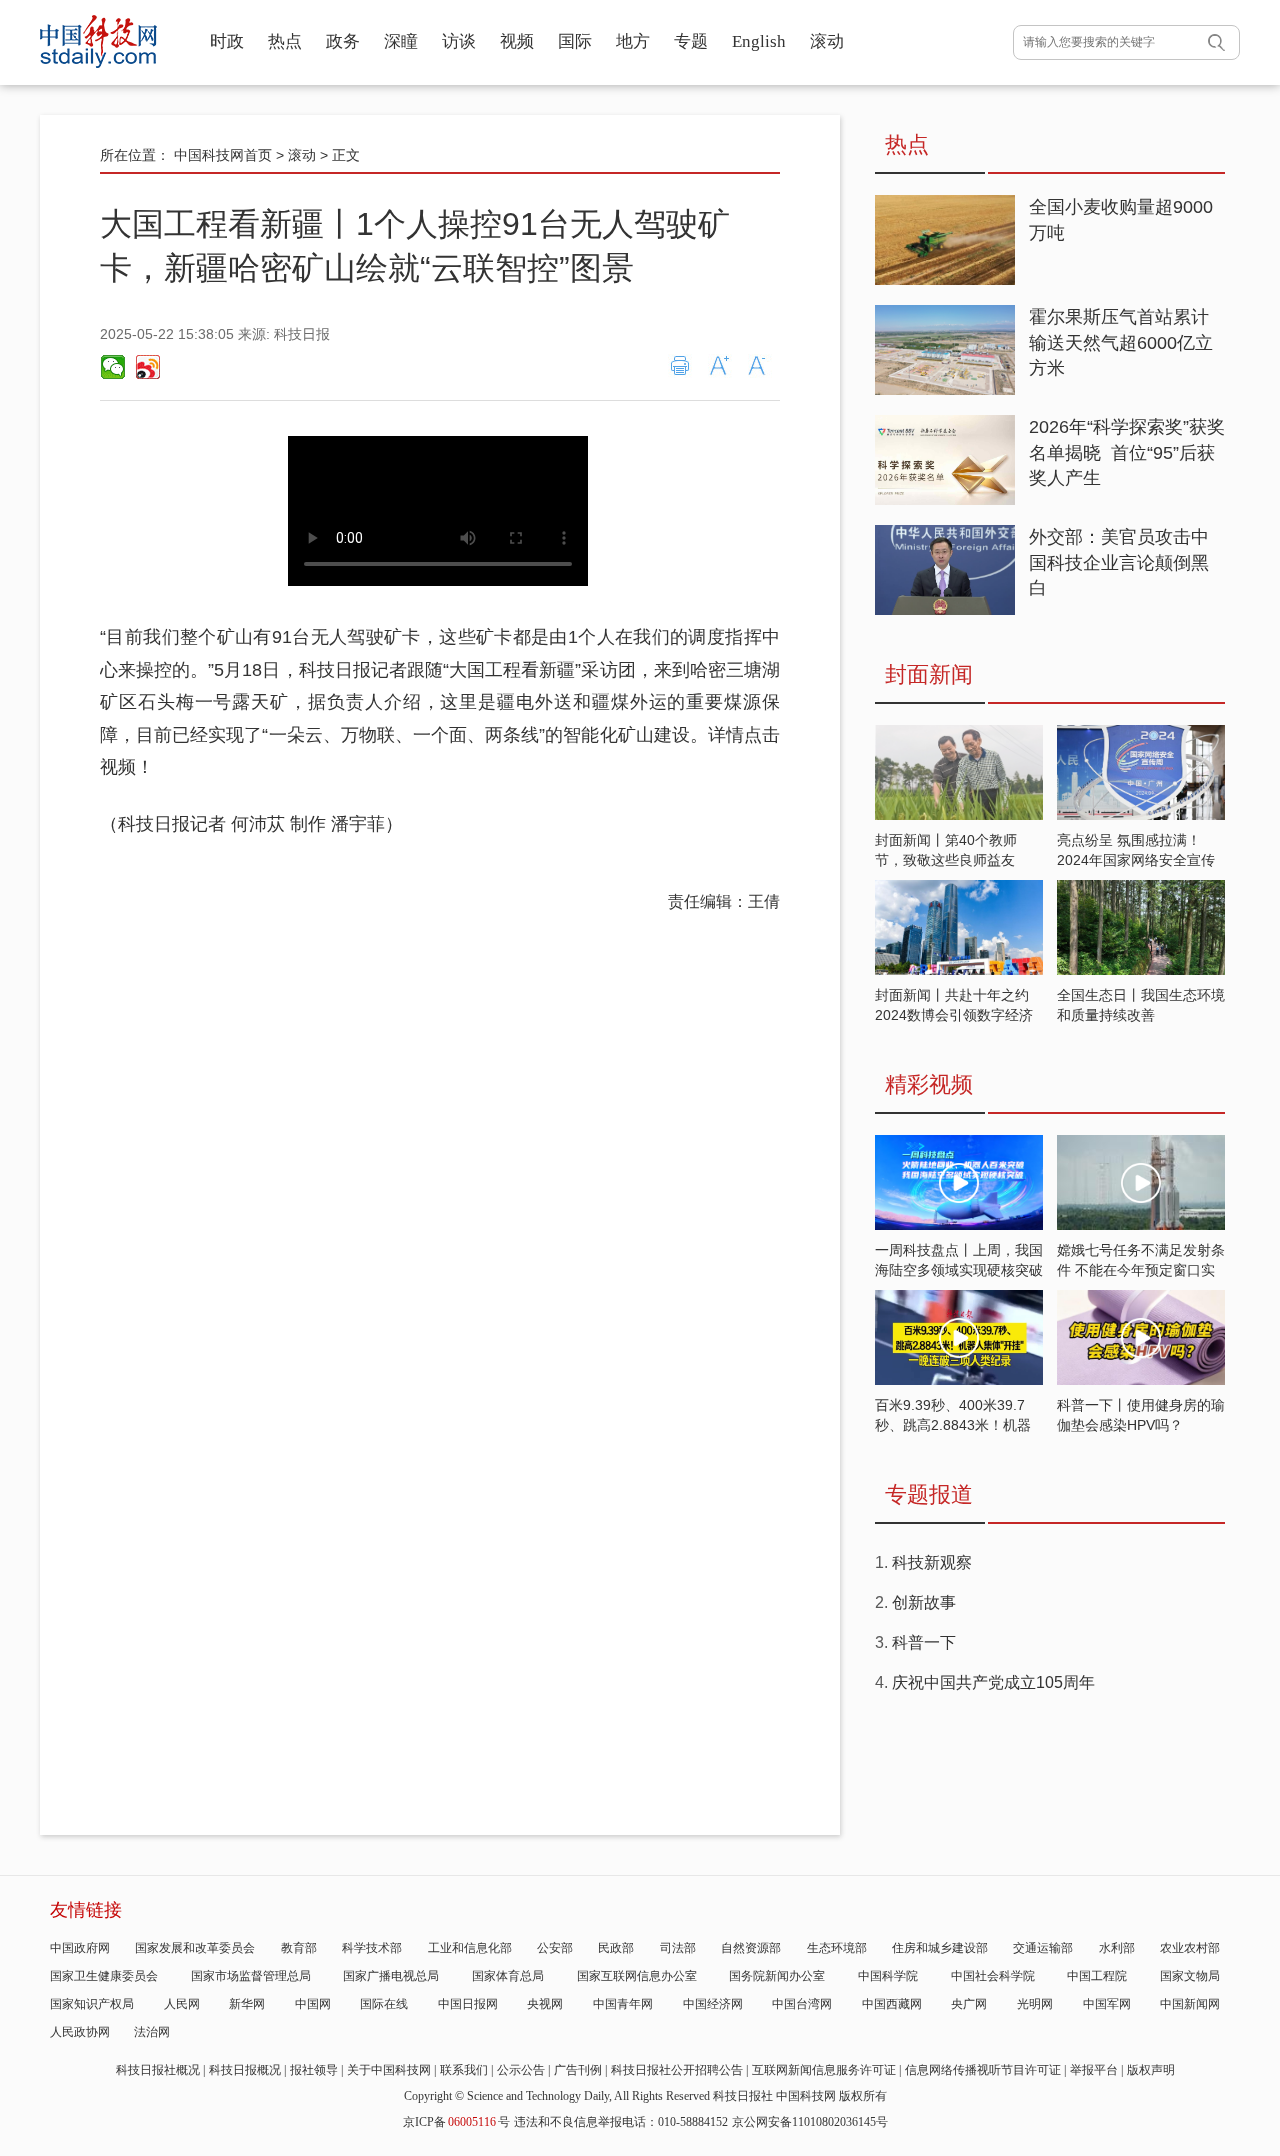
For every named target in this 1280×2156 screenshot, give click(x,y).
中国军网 (1107, 2004)
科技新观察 (932, 1562)
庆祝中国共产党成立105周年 (993, 1682)
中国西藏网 (892, 2004)
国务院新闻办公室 (777, 1976)
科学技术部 (372, 1948)
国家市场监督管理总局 (251, 1976)
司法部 (678, 1948)
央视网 (545, 2004)
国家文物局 (1190, 1976)
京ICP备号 (456, 2122)
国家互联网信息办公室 (637, 1976)
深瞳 (401, 41)
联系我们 (464, 2070)
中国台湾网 (802, 2004)
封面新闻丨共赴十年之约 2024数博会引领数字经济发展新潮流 (954, 1015)
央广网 (969, 2004)
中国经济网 (713, 2004)
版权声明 (1151, 2070)
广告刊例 (578, 2070)
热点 (285, 41)
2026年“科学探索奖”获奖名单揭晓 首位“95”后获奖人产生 (1127, 452)
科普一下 (924, 1642)
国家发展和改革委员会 (195, 1948)
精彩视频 (929, 1084)
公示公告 (521, 2070)
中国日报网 (468, 2004)
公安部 (555, 1948)
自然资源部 (751, 1948)
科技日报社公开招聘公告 (677, 2070)
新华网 (247, 2004)
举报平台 (1094, 2070)
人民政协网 (80, 2032)
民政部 (616, 1948)
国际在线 (384, 2004)
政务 (343, 41)
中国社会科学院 (993, 1976)
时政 (227, 41)
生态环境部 (837, 1948)
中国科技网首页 (223, 155)
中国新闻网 (1190, 2004)
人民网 (182, 2004)
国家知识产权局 (92, 2004)
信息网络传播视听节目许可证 (983, 2070)
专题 (691, 41)
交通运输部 (1043, 1948)
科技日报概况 (245, 2070)
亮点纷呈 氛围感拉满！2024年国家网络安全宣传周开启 (1136, 860)
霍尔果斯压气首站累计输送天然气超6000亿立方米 (1121, 342)
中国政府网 (80, 1948)
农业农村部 (1190, 1948)
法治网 (152, 2032)
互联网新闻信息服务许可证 (824, 2070)
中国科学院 (888, 1976)
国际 (575, 41)
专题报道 (929, 1494)
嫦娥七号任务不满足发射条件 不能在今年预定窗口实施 (1141, 1270)
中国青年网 (623, 2004)
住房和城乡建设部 (940, 1948)
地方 (633, 41)
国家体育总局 (508, 1976)
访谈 (459, 41)
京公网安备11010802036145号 (810, 2122)
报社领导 (314, 2070)
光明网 (1035, 2004)
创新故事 (924, 1602)
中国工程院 (1097, 1976)
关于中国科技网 (389, 2070)
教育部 (299, 1948)
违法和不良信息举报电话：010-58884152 (621, 2122)
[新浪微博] (147, 367)
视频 (517, 41)
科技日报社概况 (158, 2070)
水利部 (1117, 1948)
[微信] (113, 367)
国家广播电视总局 (391, 1976)
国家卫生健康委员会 (104, 1976)
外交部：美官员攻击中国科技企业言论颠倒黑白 (1119, 562)
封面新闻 (929, 674)
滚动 (827, 41)
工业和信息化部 (470, 1948)
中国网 (313, 2004)
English (759, 41)
